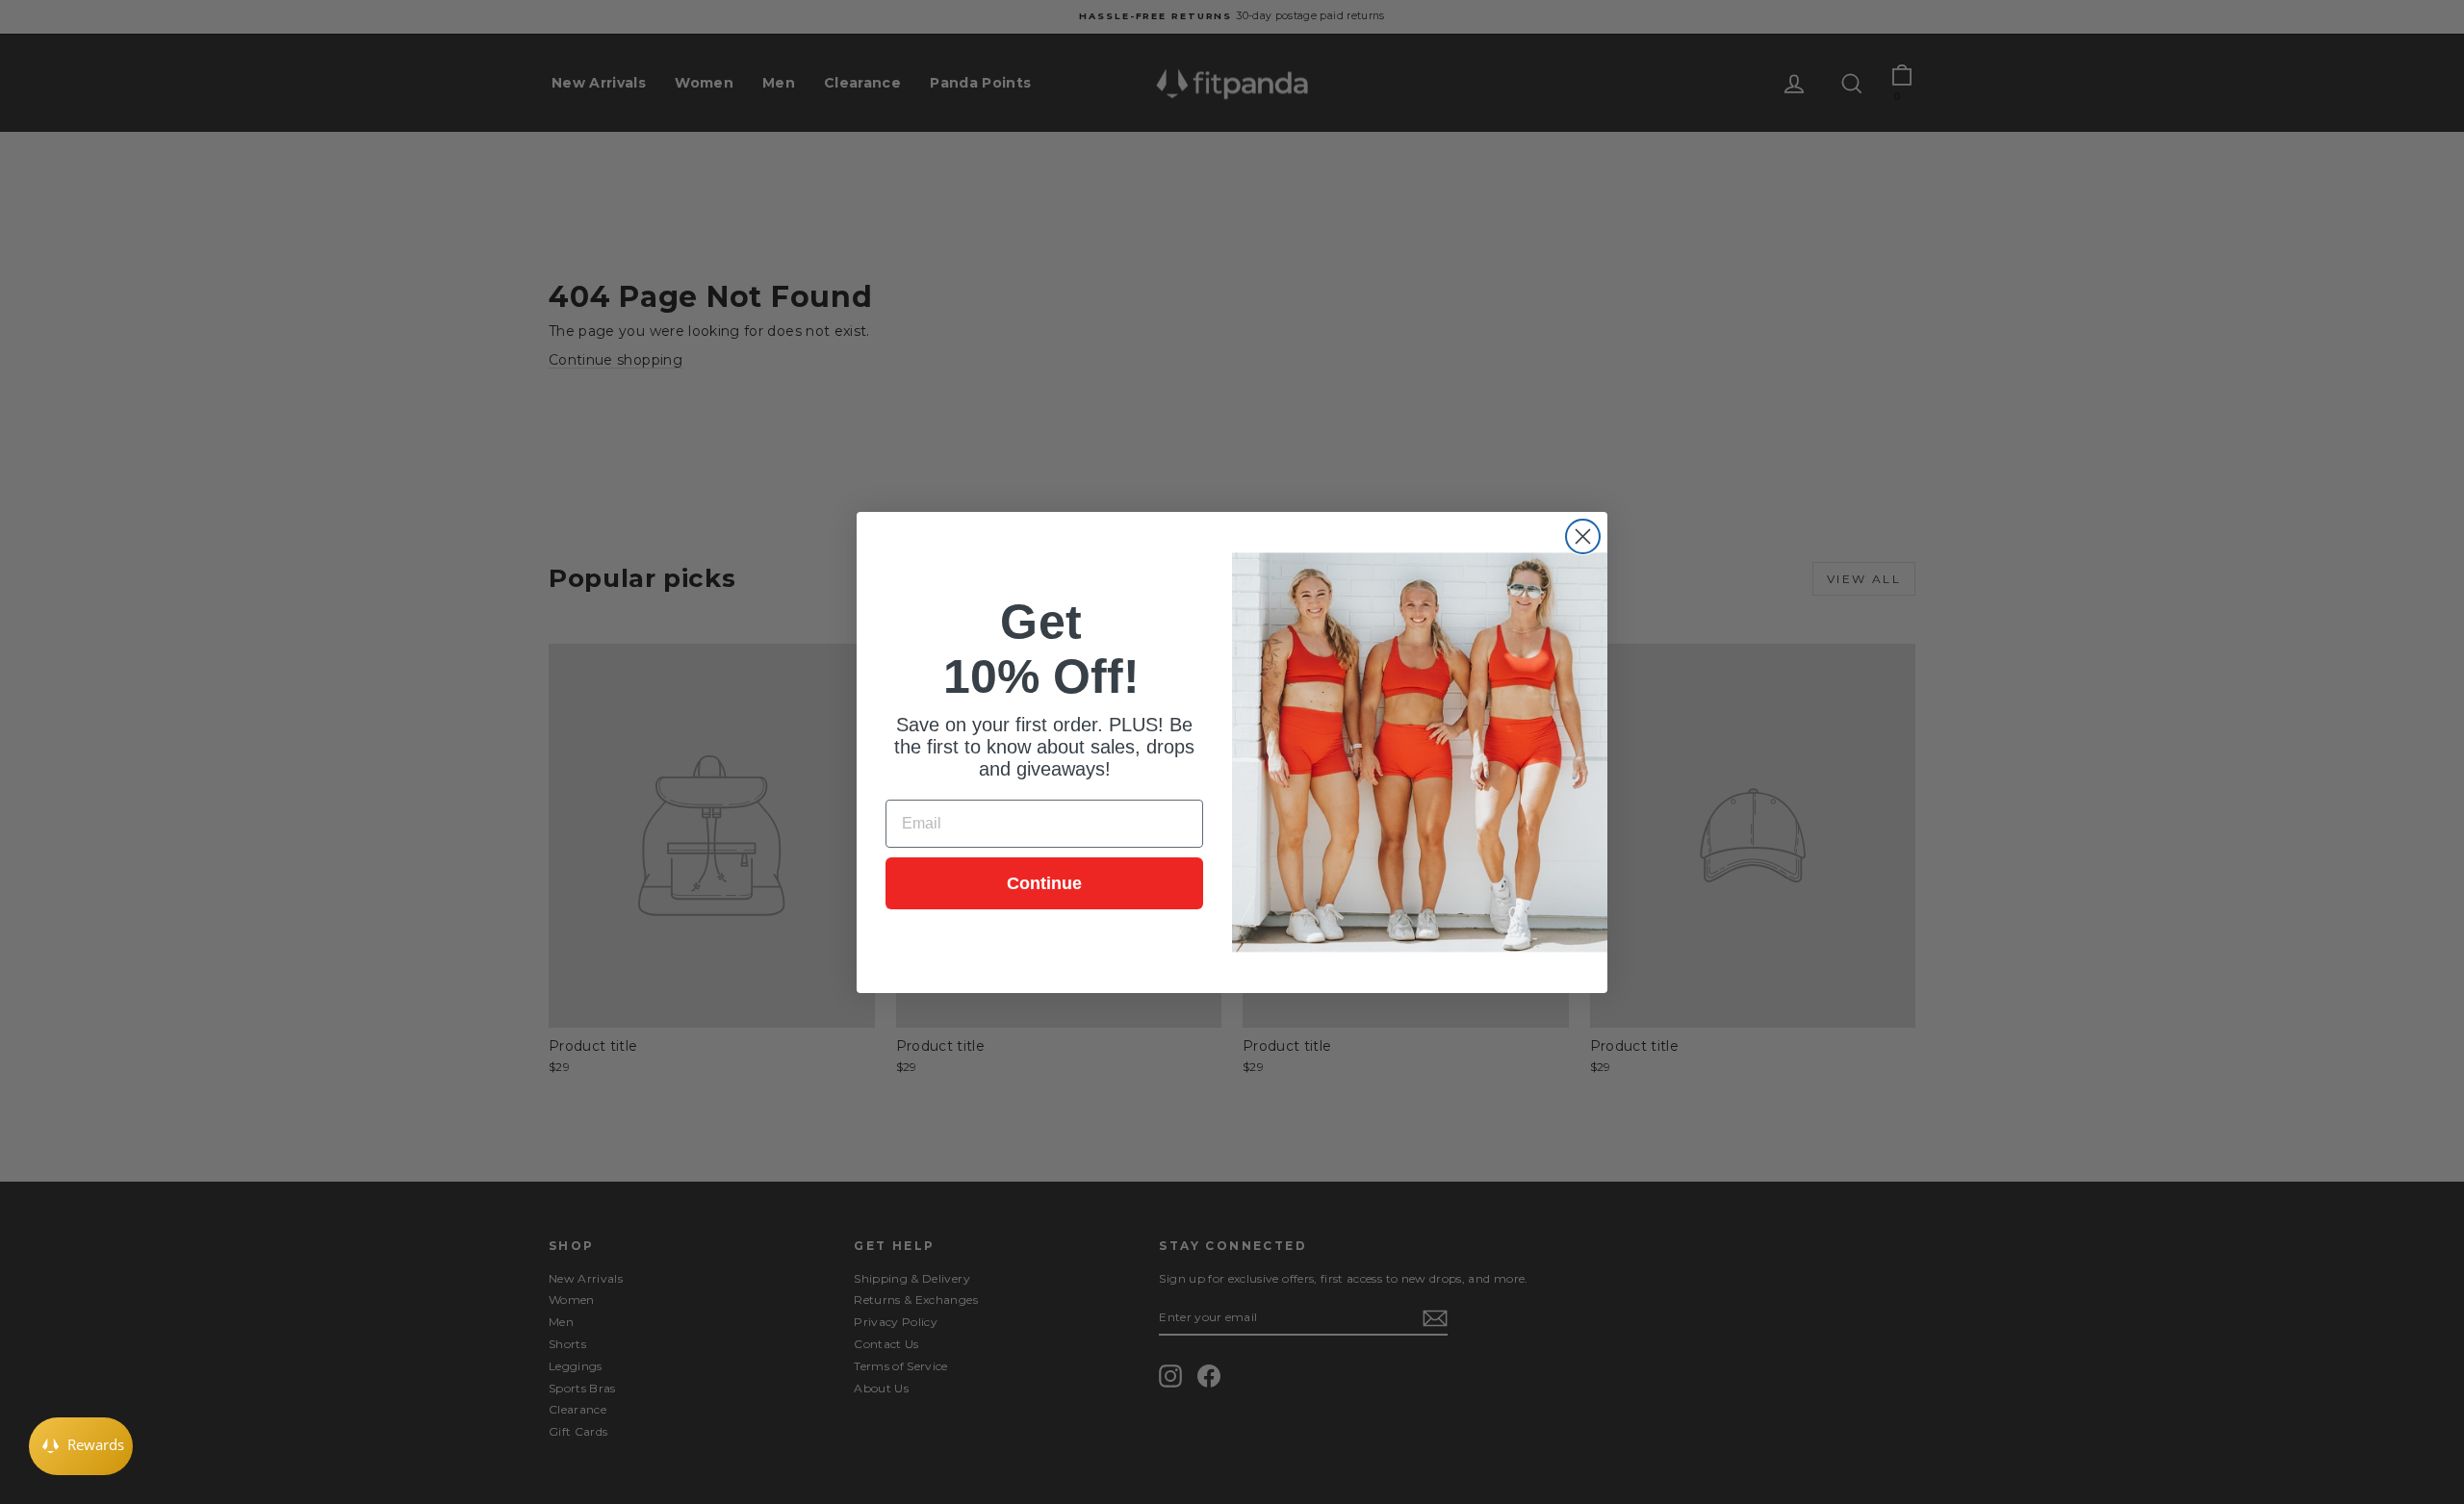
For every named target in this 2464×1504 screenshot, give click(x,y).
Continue (1044, 883)
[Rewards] (81, 1446)
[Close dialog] (1583, 536)
